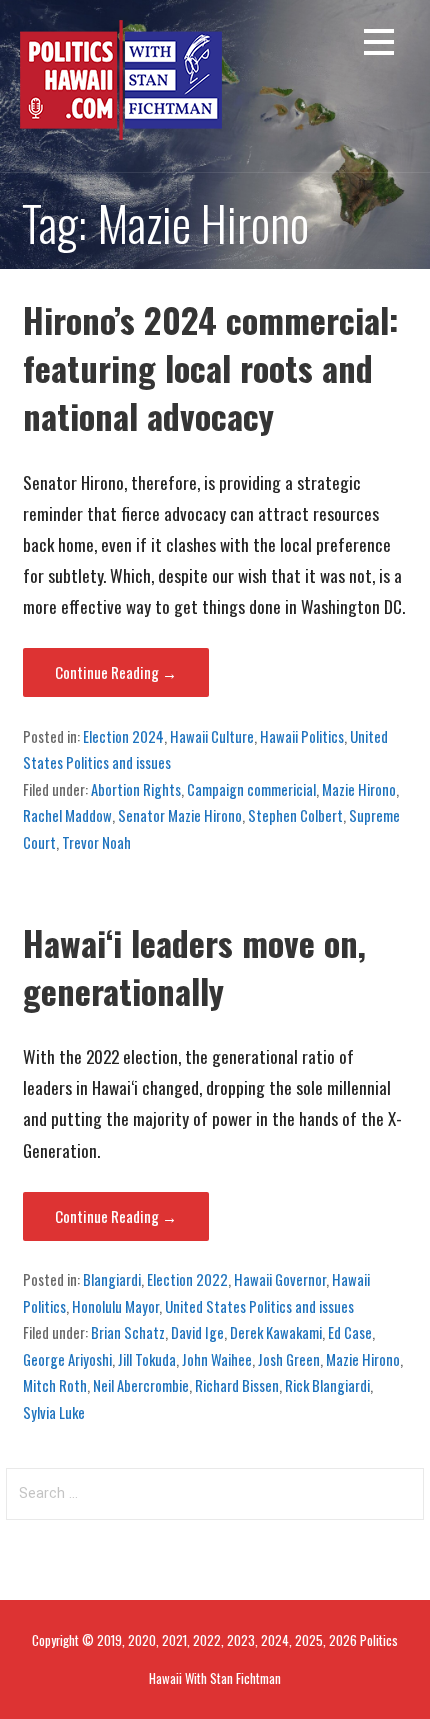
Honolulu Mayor (115, 1306)
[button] (379, 45)
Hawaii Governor (280, 1279)
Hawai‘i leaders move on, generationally (194, 966)
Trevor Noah (96, 842)
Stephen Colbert (295, 815)
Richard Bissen (237, 1385)
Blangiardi (112, 1279)
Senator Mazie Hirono (180, 815)
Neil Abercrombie (141, 1385)
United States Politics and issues (259, 1306)
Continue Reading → (116, 672)
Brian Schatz (128, 1332)
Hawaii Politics (302, 736)
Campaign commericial (251, 789)
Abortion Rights (136, 789)
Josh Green (289, 1359)
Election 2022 (187, 1279)
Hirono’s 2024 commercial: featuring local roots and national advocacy (211, 368)
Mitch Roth (55, 1385)
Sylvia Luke (54, 1412)
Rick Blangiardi (327, 1385)
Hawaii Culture (212, 736)
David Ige (197, 1332)
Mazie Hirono (359, 789)
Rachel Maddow (67, 815)
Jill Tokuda (147, 1359)
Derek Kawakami (276, 1332)
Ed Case (350, 1332)
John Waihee (217, 1359)
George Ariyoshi (67, 1359)
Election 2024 (123, 736)
